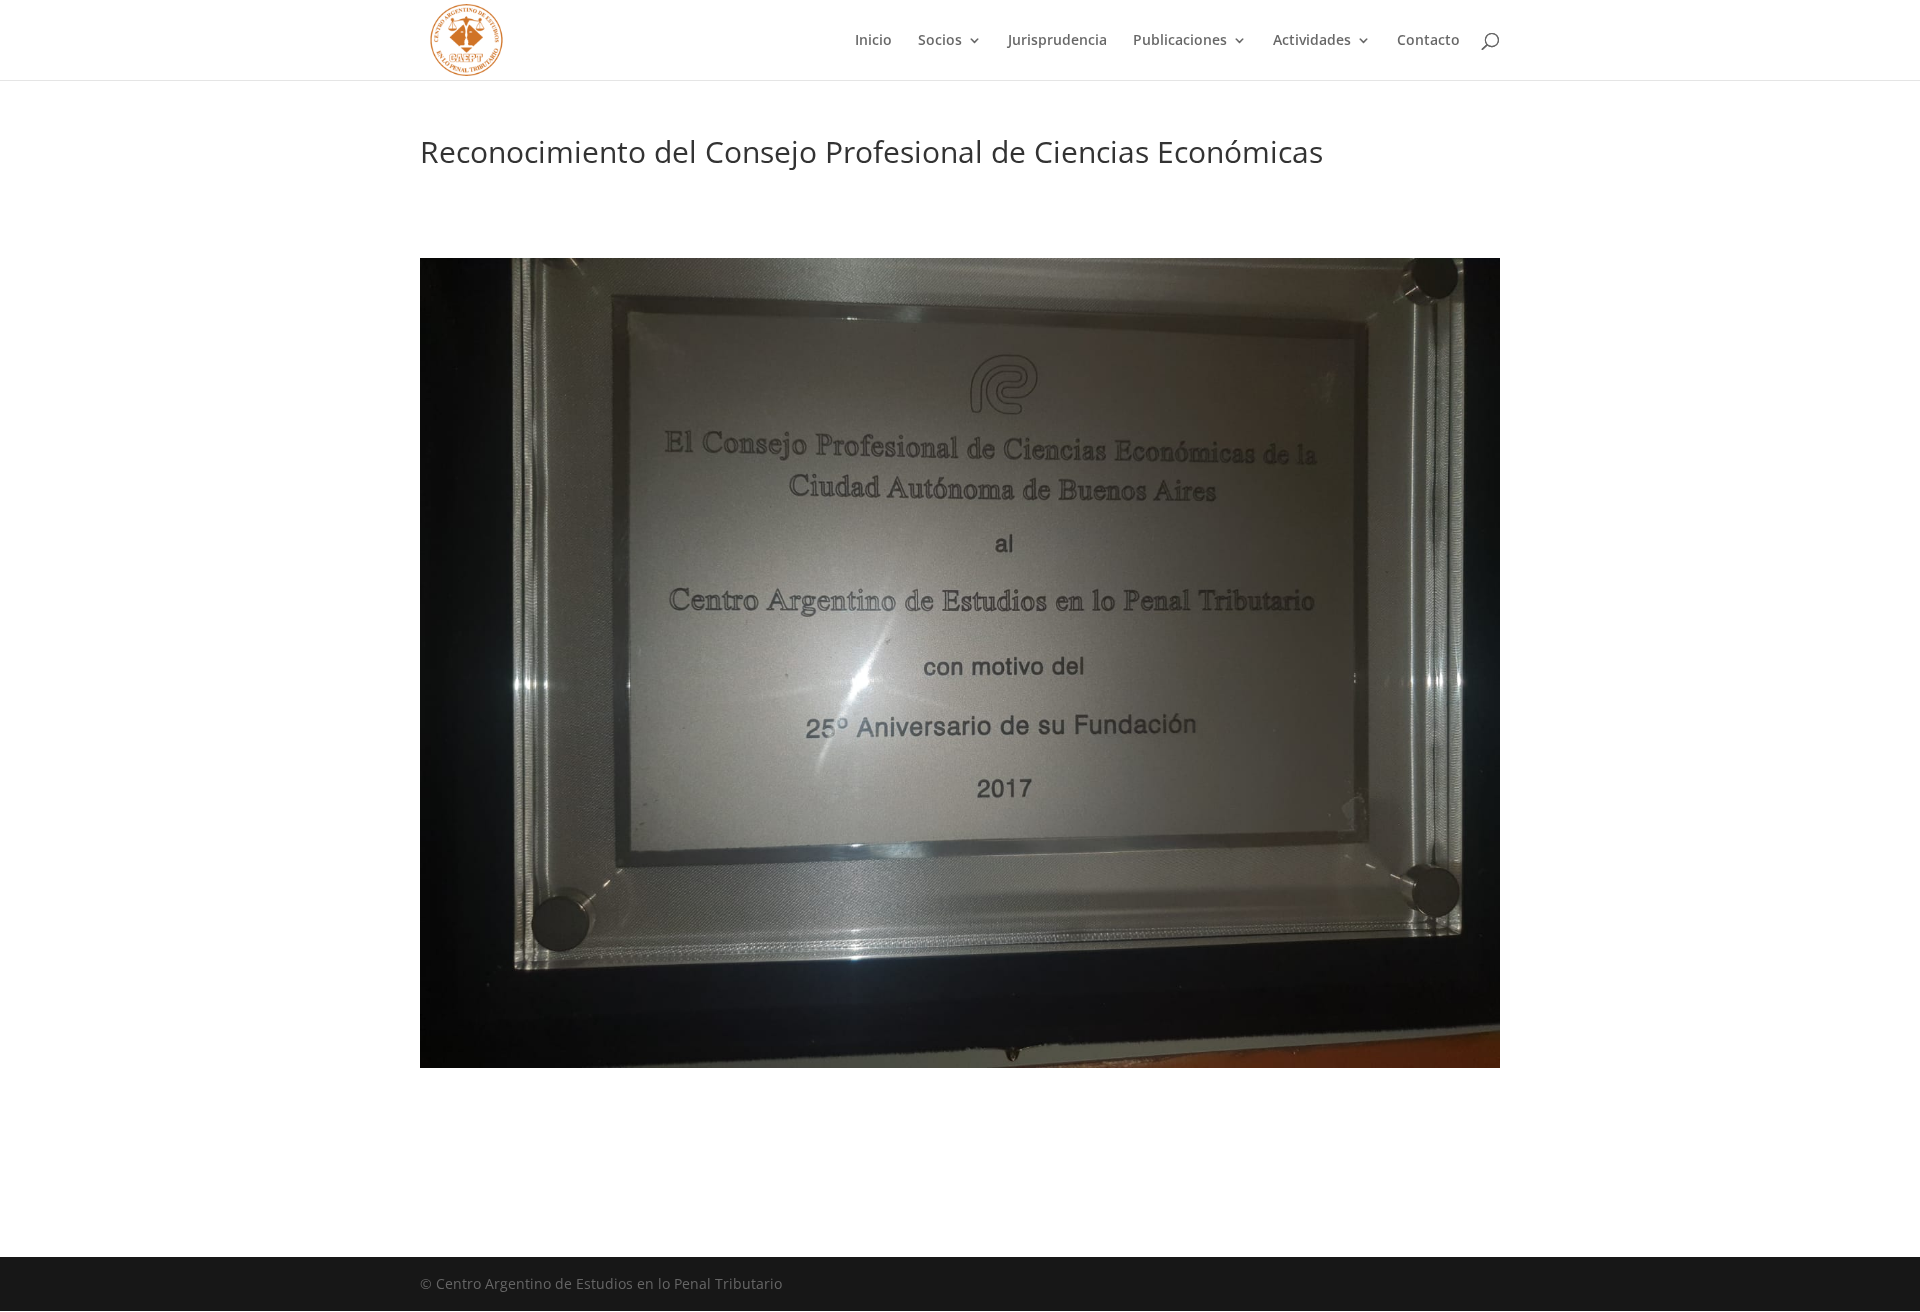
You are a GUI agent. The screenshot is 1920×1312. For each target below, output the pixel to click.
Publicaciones (1180, 41)
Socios (940, 41)
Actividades (1312, 41)
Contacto (1428, 41)
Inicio (873, 41)
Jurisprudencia (1057, 41)
